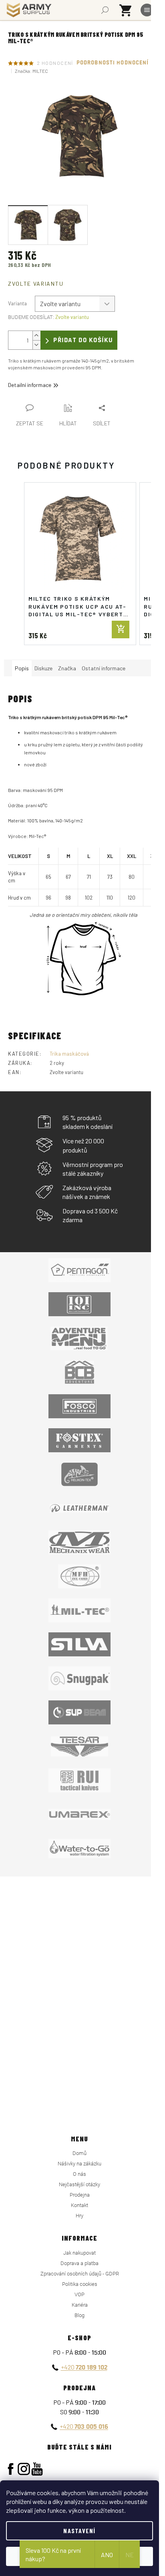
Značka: (31, 71)
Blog (79, 2315)
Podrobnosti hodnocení (113, 63)
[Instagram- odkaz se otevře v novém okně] (24, 2469)
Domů (79, 2153)
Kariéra (80, 2305)
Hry (79, 2216)
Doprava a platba (79, 2263)
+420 (84, 2367)
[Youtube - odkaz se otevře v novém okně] (37, 2469)
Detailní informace (30, 385)
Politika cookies (80, 2284)
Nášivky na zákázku (79, 2164)
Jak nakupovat (79, 2253)
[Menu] (147, 10)
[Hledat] (105, 10)
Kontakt (79, 2205)
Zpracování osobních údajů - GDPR (80, 2274)
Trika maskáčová (69, 1054)
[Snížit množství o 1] (36, 345)
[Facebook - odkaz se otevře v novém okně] (11, 2469)
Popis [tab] (22, 668)
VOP (79, 2294)
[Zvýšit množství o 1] (36, 336)
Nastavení (79, 2531)
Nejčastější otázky (79, 2184)
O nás (79, 2174)
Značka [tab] (67, 668)
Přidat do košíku (83, 340)
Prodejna (80, 2195)
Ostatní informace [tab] (104, 668)
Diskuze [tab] (43, 668)
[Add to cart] (121, 629)
